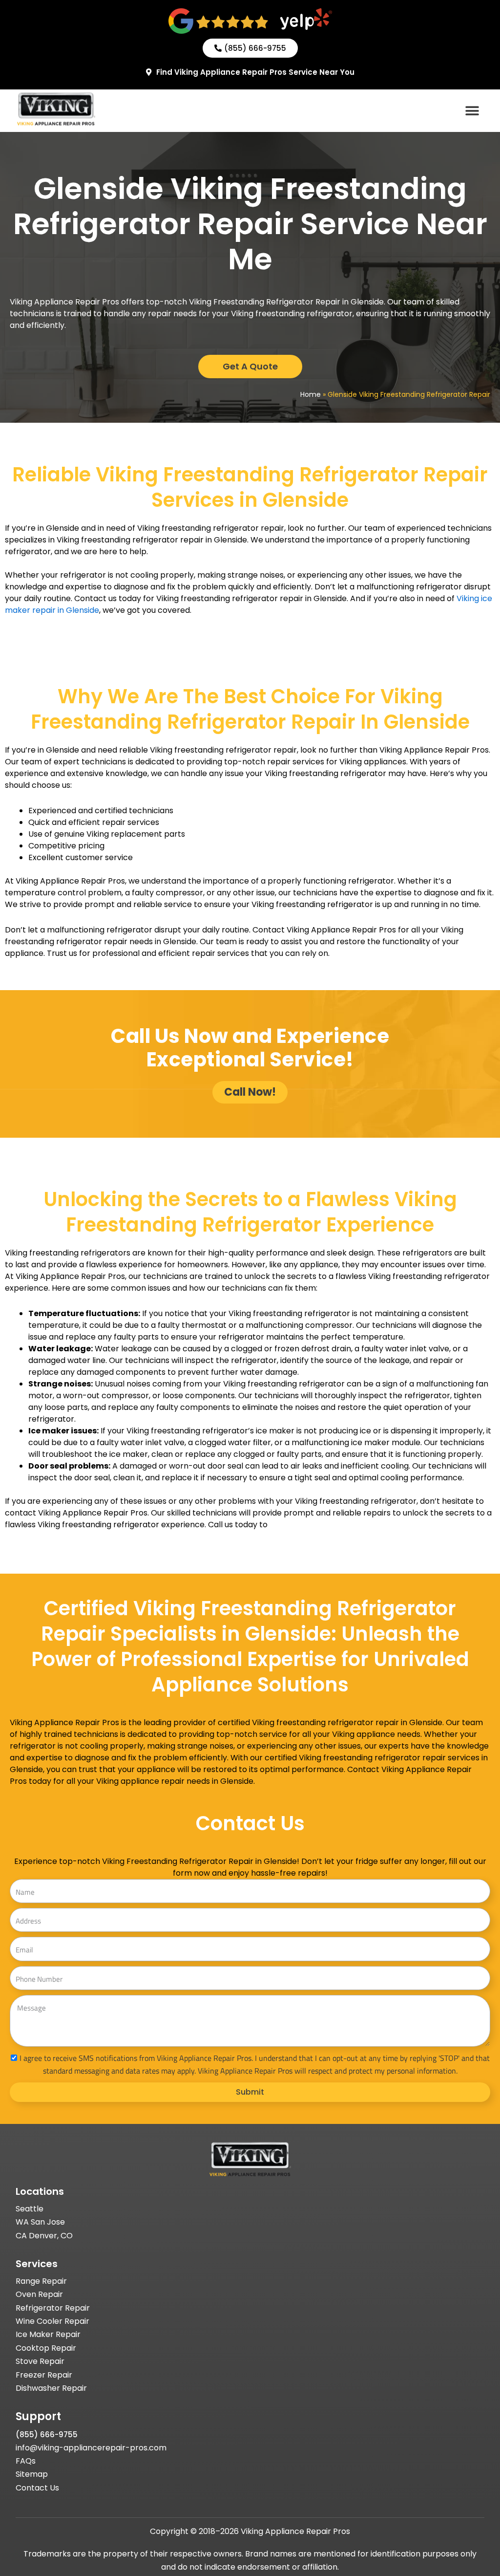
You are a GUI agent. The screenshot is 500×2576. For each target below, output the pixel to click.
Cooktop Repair (46, 2348)
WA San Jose (40, 2222)
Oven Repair (39, 2294)
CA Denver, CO (44, 2236)
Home (311, 394)
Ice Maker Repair (48, 2334)
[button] (472, 111)
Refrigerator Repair (53, 2308)
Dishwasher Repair (51, 2388)
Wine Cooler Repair (52, 2321)
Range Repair (41, 2281)
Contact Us (37, 2488)
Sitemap (32, 2474)
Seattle (30, 2209)
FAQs (26, 2461)
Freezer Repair (44, 2375)
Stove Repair (40, 2361)
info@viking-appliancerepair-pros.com (91, 2448)
